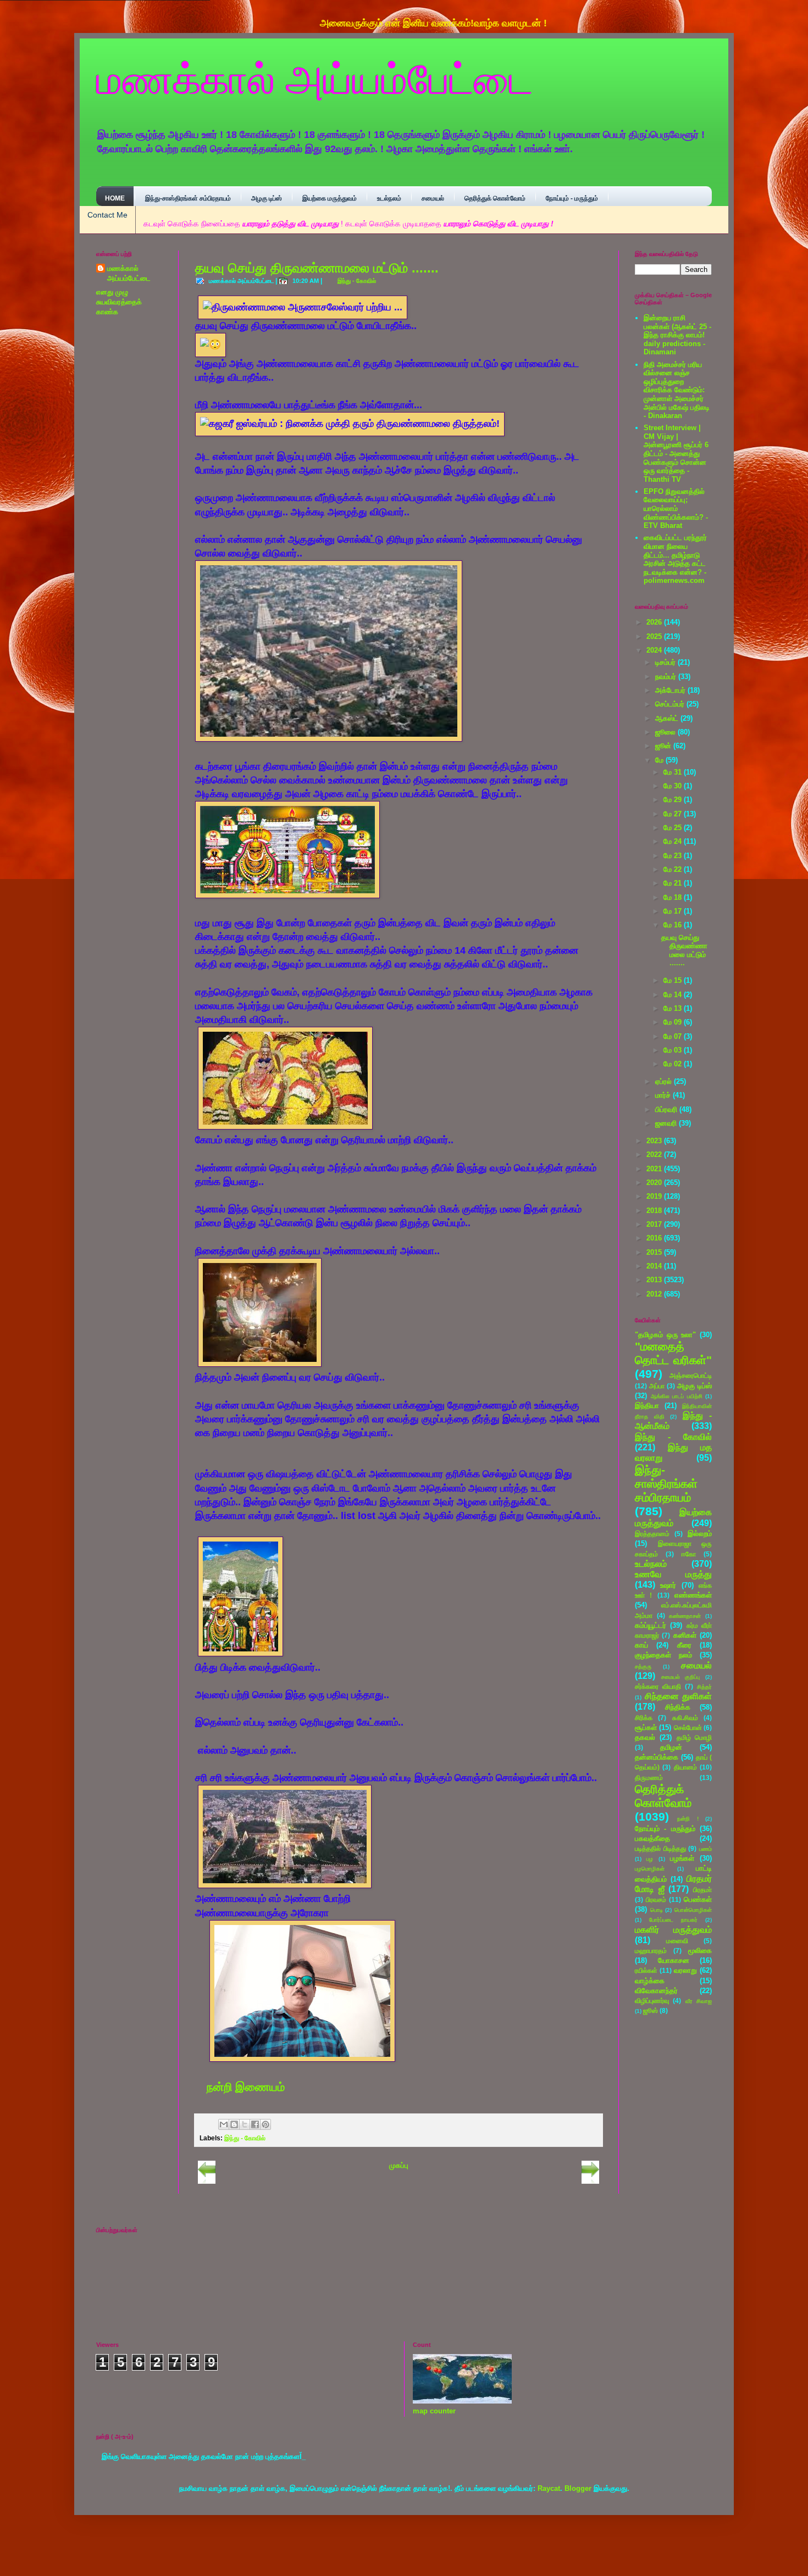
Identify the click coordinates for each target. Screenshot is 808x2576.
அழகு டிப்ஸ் (267, 198)
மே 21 (674, 883)
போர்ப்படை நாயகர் (673, 1920)
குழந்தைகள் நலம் (663, 1655)
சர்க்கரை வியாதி (658, 1686)
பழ (650, 1859)
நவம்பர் (667, 677)
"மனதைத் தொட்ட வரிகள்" (673, 1353)
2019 (655, 1196)
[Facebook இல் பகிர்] (255, 2124)
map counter (434, 2411)
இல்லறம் (700, 1534)
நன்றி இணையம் (246, 2087)
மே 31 (674, 772)
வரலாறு (685, 1970)
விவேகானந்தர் (656, 1991)
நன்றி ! (688, 1819)
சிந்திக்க (678, 1707)
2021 (655, 1169)
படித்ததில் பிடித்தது (660, 1848)
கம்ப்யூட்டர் (651, 1625)
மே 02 (674, 1064)
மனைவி (677, 1941)
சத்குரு (643, 1667)
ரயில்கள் (646, 1970)
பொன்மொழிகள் (693, 1910)
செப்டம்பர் (671, 704)
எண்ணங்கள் (693, 1595)
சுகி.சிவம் (685, 1718)
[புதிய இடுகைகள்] (207, 2181)
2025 (655, 636)
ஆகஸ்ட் (668, 718)
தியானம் (685, 1767)
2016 (655, 1238)
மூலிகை (700, 1951)
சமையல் (433, 198)
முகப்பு (399, 2165)
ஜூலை (666, 732)
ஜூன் (664, 746)
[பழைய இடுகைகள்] (590, 2181)
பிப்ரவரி (667, 1109)
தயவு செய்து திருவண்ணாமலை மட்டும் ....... (317, 268)
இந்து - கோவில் (357, 281)
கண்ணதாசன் (685, 1616)
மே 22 (674, 869)
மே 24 (674, 841)
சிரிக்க (644, 1718)
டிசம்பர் (666, 662)
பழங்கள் (682, 1858)
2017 (655, 1224)
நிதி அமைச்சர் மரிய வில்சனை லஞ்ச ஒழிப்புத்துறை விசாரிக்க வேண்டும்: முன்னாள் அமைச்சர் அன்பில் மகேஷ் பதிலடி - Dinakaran (677, 390)
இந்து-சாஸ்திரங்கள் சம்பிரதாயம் (188, 198)
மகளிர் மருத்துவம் (673, 1930)
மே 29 (674, 800)
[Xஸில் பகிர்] (245, 2124)
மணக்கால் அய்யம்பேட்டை (315, 78)
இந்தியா (647, 1406)
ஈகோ (689, 1554)
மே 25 (674, 828)
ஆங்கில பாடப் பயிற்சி (677, 1396)
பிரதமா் (702, 1890)
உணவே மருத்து (673, 1574)
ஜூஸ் (651, 2010)
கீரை (684, 1645)
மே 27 (674, 814)
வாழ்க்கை (650, 1981)
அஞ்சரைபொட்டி (691, 1375)
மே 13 (674, 1008)
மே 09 (674, 1022)
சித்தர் (704, 1687)
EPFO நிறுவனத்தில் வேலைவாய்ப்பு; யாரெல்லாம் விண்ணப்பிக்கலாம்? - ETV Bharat (676, 508)
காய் (641, 1645)
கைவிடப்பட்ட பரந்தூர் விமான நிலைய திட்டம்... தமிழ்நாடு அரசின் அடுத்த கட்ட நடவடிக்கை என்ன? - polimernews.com (675, 559)
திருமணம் (649, 1777)
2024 (655, 650)
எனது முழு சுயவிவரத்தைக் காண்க (119, 302)
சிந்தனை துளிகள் (679, 1696)
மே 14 (674, 995)
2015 (655, 1252)
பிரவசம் (656, 1899)
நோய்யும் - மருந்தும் (572, 198)
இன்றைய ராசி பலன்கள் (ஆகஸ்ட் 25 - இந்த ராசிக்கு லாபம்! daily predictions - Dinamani (677, 335)
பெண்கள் (698, 1899)
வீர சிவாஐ (699, 2001)
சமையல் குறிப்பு (681, 1677)
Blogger (578, 2488)
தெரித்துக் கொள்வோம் (495, 198)
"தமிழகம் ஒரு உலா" (665, 1335)
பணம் (705, 1849)
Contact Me (107, 215)
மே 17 (674, 911)
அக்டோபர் (671, 690)
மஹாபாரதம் (651, 1951)
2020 (655, 1183)
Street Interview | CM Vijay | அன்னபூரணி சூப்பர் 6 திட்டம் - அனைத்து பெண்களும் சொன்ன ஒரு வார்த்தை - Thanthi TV (676, 454)
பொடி (657, 1910)
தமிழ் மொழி (694, 1737)
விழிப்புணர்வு (652, 2001)
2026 (655, 622)
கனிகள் (685, 1635)
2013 (655, 1280)
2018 (655, 1211)
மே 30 (674, 786)
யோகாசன (674, 1960)
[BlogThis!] (234, 2124)
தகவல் (645, 1737)
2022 (655, 1155)
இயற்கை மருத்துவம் (330, 198)
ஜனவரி (667, 1123)
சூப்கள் (646, 1727)
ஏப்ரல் (665, 1081)
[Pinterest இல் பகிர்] (265, 2124)
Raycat (549, 2488)
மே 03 (674, 1050)
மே (660, 760)
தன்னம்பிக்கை (657, 1757)
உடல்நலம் (389, 198)
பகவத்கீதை (652, 1838)
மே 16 (674, 925)
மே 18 (674, 897)
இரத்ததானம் (652, 1534)
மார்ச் (664, 1095)
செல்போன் (688, 1727)
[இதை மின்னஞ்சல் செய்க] (224, 2124)
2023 (655, 1141)
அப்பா (657, 1386)
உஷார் (668, 1585)
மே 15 (674, 980)
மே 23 (674, 856)
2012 (655, 1294)
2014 (655, 1266)
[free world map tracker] (462, 2401)
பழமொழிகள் (650, 1869)
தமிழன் (671, 1747)
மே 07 (674, 1036)
